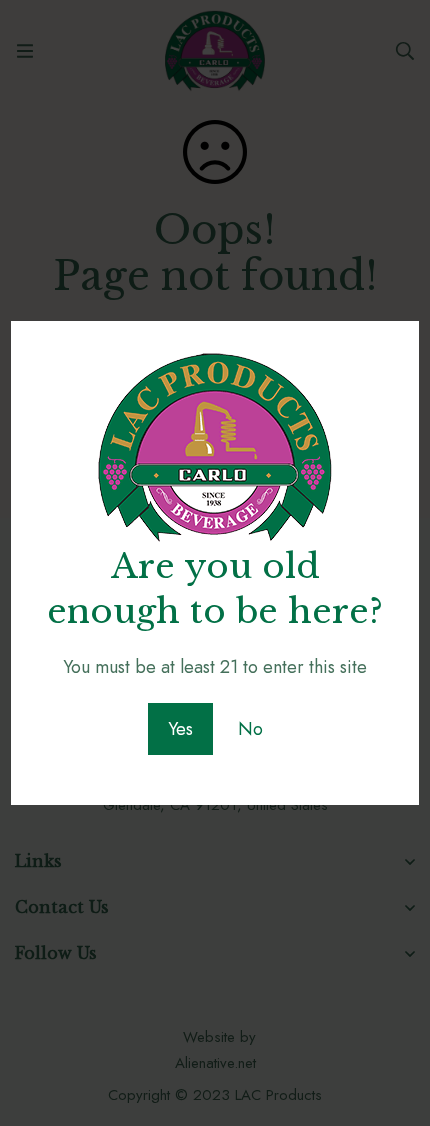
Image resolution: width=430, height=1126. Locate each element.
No (250, 729)
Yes (180, 729)
